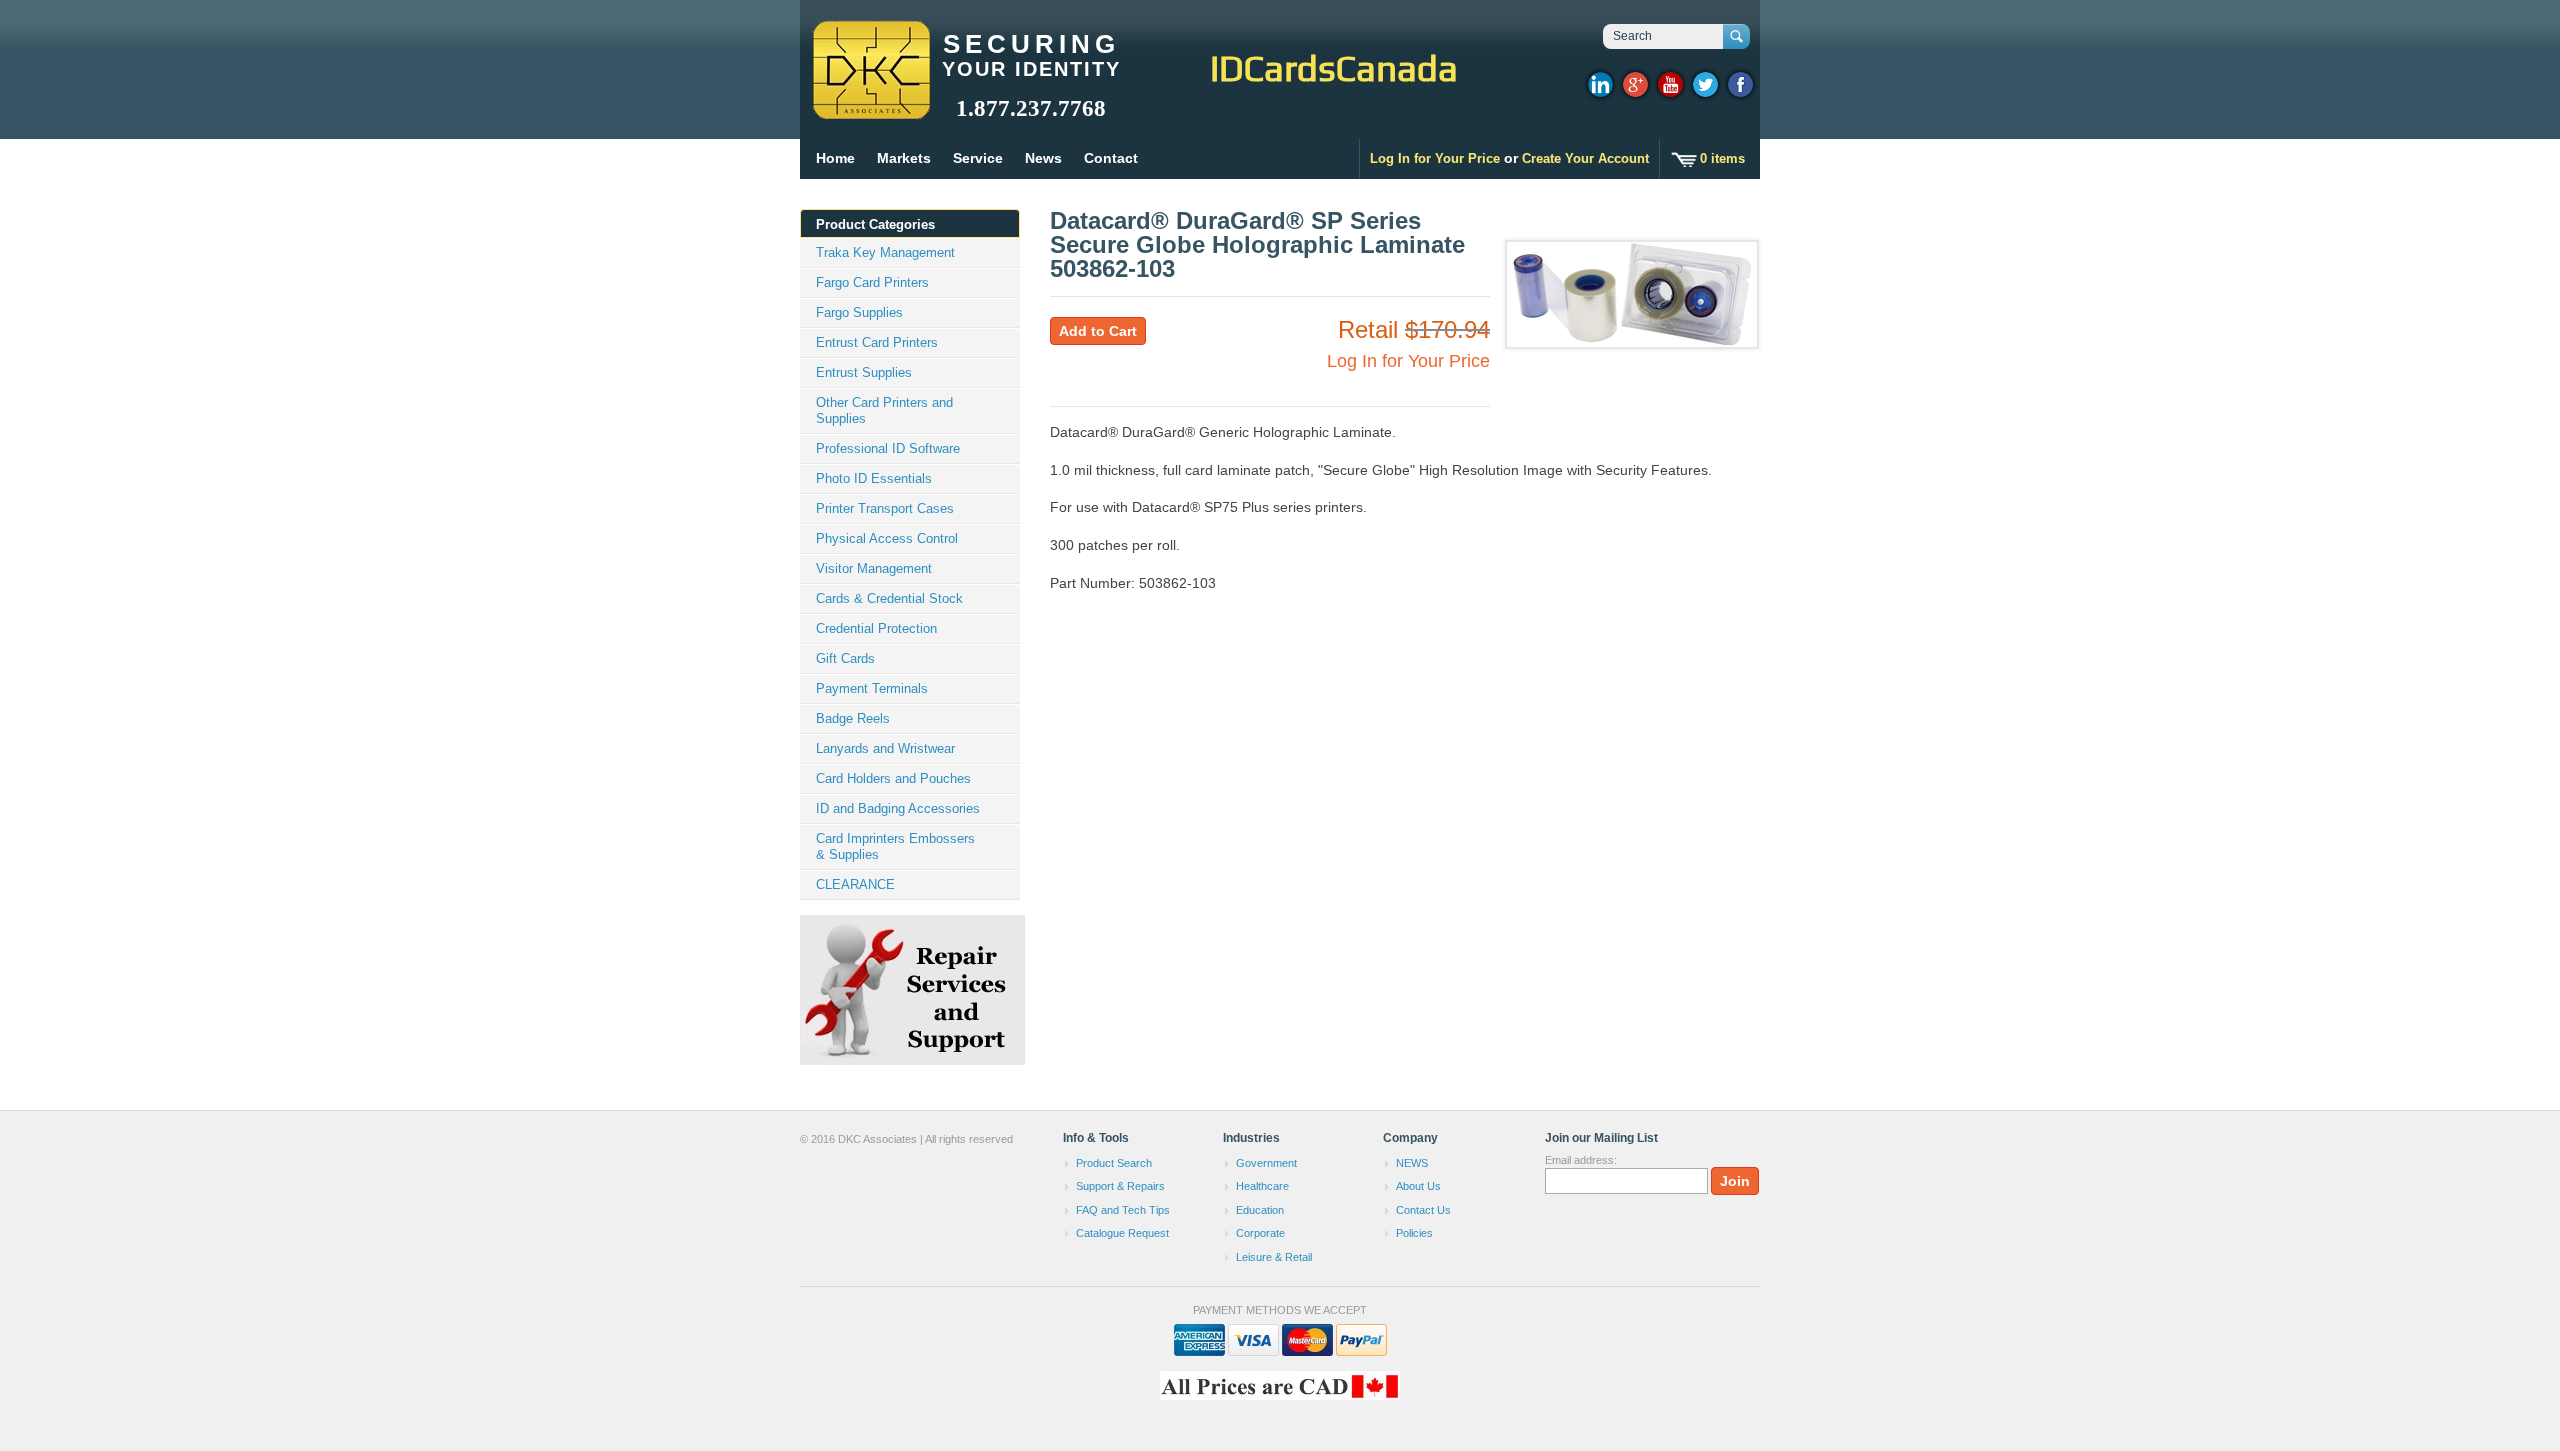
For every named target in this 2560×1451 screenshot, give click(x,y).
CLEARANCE (855, 884)
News (1043, 158)
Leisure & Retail (1274, 1257)
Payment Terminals (872, 688)
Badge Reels (853, 718)
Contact (1111, 158)
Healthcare (1262, 1186)
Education (1260, 1210)
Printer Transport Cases (885, 508)
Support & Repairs (1120, 1186)
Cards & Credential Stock (889, 598)
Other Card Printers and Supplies (884, 410)
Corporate (1260, 1233)
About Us (1418, 1186)
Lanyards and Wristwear (885, 748)
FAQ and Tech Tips (1123, 1210)
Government (1266, 1163)
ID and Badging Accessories (898, 808)
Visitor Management (874, 568)
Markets (904, 158)
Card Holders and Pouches (893, 778)
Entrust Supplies (864, 372)
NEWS (1412, 1163)
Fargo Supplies (859, 312)
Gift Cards (845, 658)
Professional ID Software (888, 448)
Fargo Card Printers (872, 282)
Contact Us (1423, 1210)
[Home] (870, 110)
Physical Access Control (887, 538)
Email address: (1581, 1160)
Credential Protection (876, 628)
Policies (1414, 1233)
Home (835, 158)
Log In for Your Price (1435, 158)
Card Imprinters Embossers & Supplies (895, 846)
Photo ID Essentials (874, 478)
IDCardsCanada (1334, 68)
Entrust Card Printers (877, 342)
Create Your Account (1585, 158)
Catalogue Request (1122, 1233)
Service (978, 158)
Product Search (1114, 1163)
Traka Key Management (885, 252)
